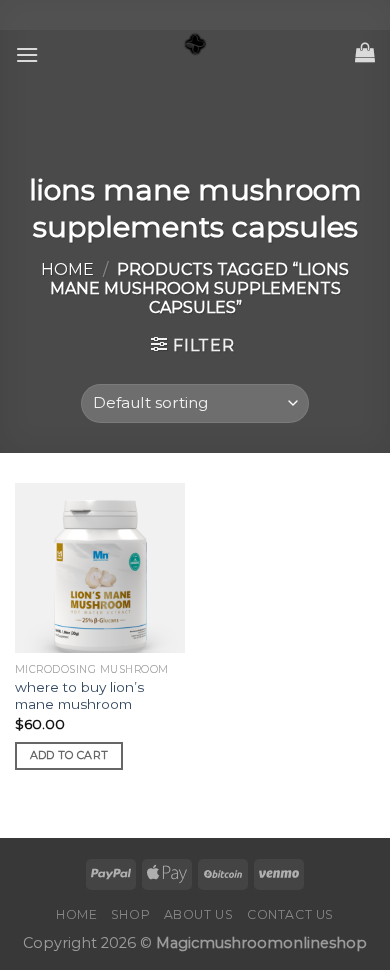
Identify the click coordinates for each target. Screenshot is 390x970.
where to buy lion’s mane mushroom (79, 696)
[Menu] (27, 54)
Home (67, 269)
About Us (199, 914)
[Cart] (365, 52)
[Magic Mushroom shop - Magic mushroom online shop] (195, 45)
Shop (130, 914)
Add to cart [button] (69, 755)
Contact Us (290, 914)
